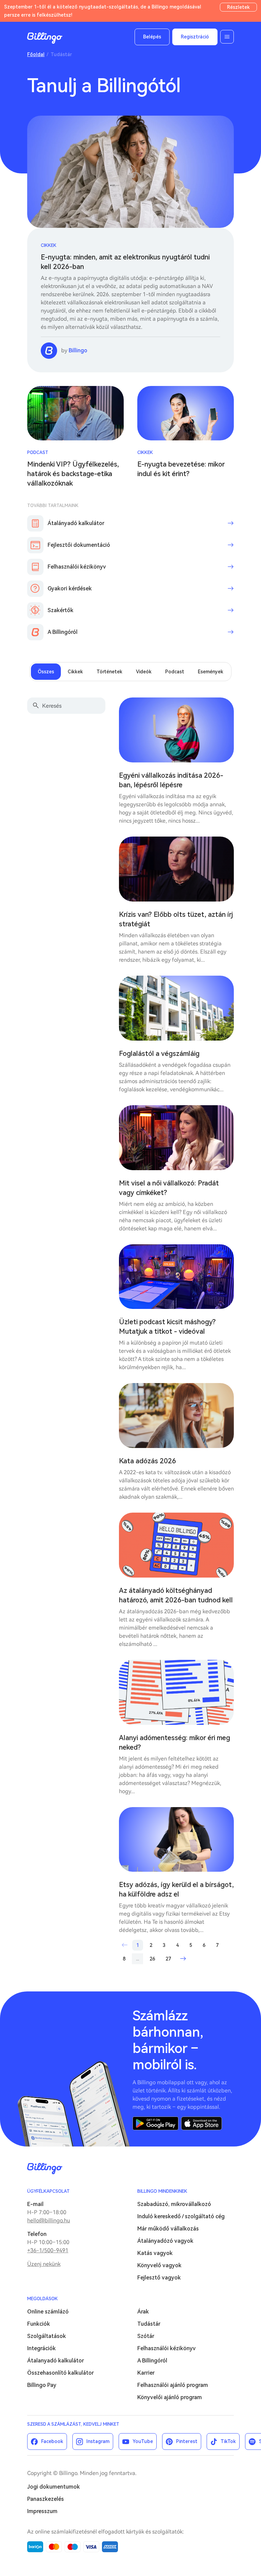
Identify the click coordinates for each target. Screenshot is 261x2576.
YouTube (143, 2441)
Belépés (152, 37)
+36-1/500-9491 (48, 2250)
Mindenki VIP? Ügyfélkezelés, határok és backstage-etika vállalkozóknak (73, 474)
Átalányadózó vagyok (165, 2241)
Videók (144, 672)
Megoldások (42, 2299)
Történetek (109, 672)
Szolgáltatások (47, 2336)
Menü (227, 37)
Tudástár (149, 2324)
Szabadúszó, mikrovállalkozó (174, 2204)
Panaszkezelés (46, 2499)
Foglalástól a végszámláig (159, 1054)
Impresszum (42, 2511)
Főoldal (36, 54)
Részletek (238, 7)
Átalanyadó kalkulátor (56, 2361)
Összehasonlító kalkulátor (60, 2373)
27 (168, 1959)
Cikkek (49, 245)
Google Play (155, 2123)
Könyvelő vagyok (159, 2265)
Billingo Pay (42, 2385)
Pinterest (187, 2441)
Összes (46, 672)
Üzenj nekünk (44, 2264)
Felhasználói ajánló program (173, 2385)
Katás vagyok (155, 2253)
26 (152, 1959)
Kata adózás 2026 (147, 1461)
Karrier (146, 2373)
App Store (202, 2123)
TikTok (228, 2441)
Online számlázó (48, 2312)
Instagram (98, 2441)
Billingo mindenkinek (162, 2191)
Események (211, 672)
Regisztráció (195, 37)
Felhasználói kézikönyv (167, 2348)
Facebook (52, 2441)
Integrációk (41, 2348)
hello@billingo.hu (49, 2220)
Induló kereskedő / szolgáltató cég (181, 2216)
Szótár (146, 2336)
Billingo (45, 38)
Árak (143, 2312)
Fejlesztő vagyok (159, 2278)
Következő (183, 1959)
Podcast (38, 452)
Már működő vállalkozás (168, 2229)
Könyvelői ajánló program (170, 2397)
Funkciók (39, 2324)
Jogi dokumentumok (54, 2487)
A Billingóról (152, 2361)
